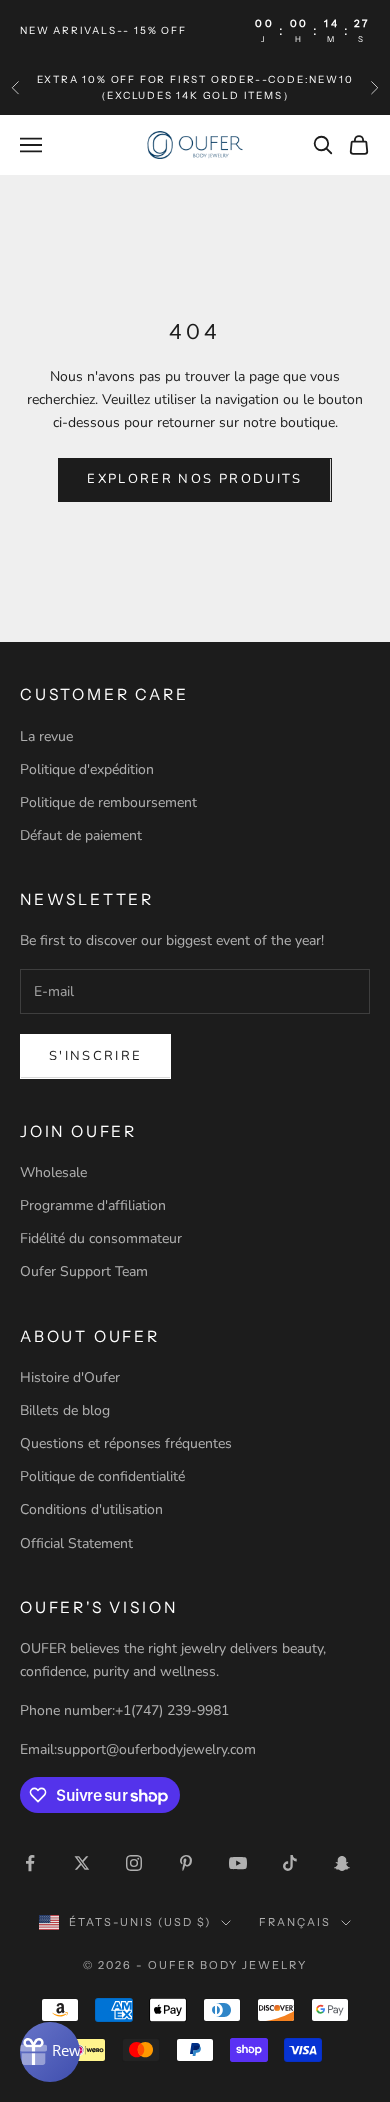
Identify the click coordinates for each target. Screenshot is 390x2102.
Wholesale (53, 1172)
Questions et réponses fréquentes (126, 1443)
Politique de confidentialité (102, 1476)
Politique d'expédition (87, 769)
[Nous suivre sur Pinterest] (186, 1863)
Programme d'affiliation (93, 1205)
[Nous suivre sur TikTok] (290, 1863)
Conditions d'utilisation (91, 1509)
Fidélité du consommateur (101, 1238)
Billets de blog (65, 1410)
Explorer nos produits (194, 479)
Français (295, 1922)
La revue (46, 736)
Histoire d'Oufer (70, 1377)
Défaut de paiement (81, 835)
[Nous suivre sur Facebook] (30, 1863)
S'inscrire (95, 1056)
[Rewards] (50, 2052)
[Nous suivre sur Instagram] (134, 1863)
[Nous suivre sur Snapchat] (342, 1863)
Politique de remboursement (108, 802)
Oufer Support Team (84, 1271)
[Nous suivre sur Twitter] (82, 1863)
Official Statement (76, 1543)
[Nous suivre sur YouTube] (238, 1863)
